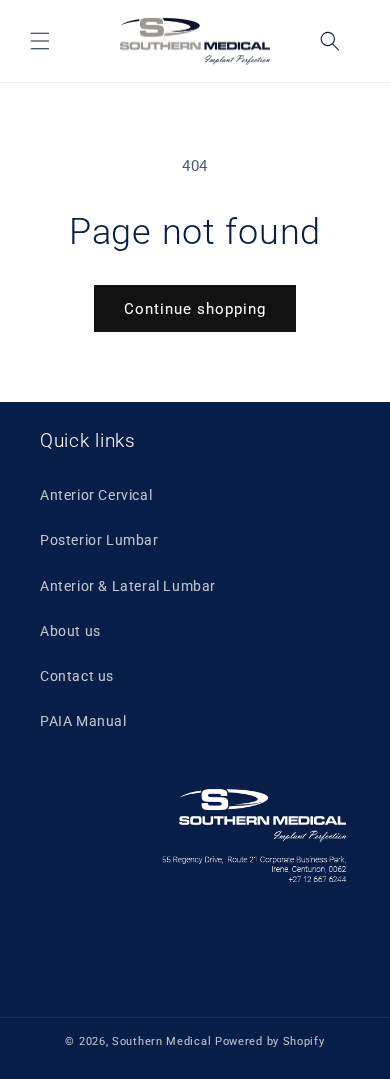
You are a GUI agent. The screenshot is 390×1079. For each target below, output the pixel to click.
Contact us (77, 676)
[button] (40, 41)
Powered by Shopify (270, 1041)
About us (70, 631)
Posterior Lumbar (99, 540)
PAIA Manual (83, 721)
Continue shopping (195, 309)
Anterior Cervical (96, 495)
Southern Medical (163, 1041)
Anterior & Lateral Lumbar (128, 586)
